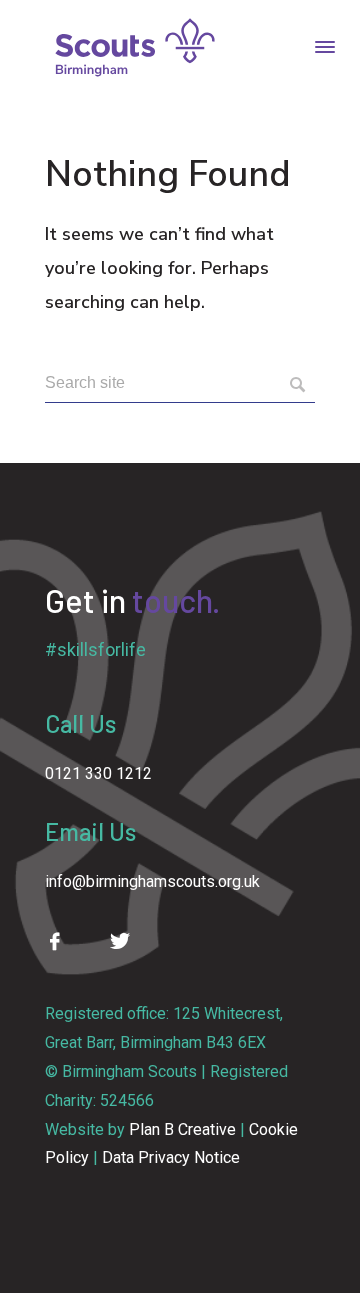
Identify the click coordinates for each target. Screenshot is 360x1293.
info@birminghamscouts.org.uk (152, 881)
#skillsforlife (95, 649)
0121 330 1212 (98, 773)
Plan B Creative (182, 1129)
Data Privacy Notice (171, 1157)
